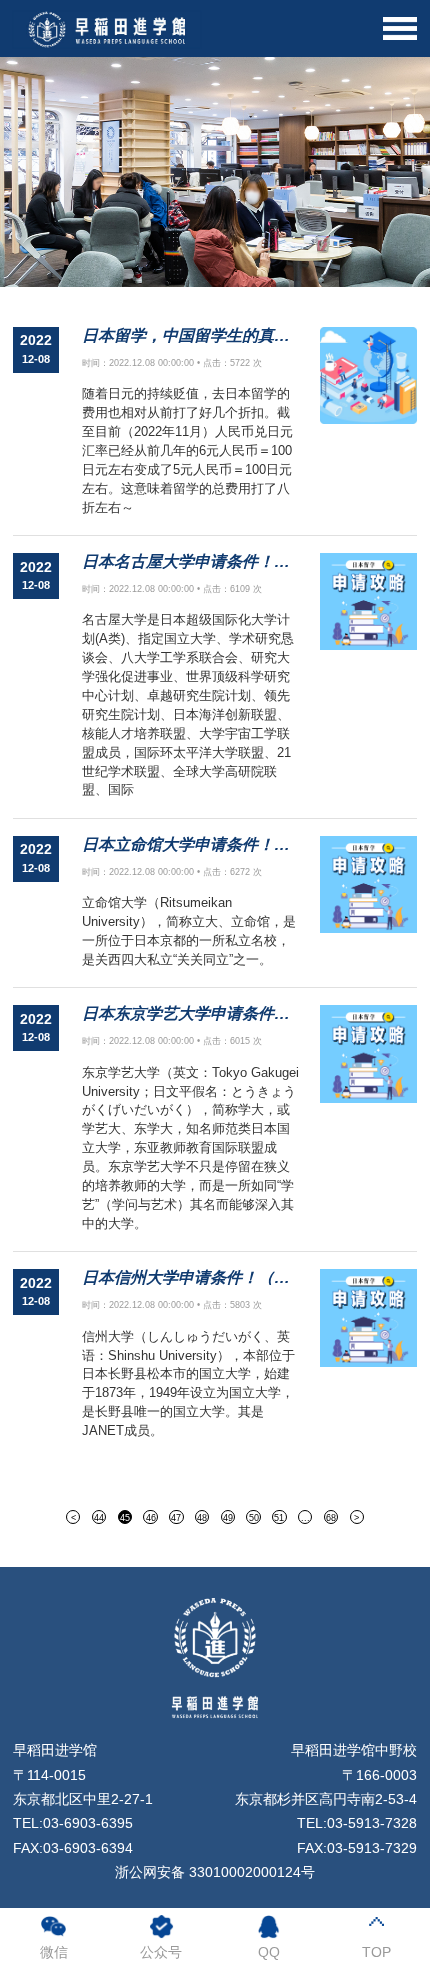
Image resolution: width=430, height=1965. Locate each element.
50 (254, 1518)
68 (331, 1518)
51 (279, 1518)
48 (202, 1518)
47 (176, 1518)
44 (99, 1518)
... (305, 1518)
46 (151, 1518)
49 (228, 1518)
